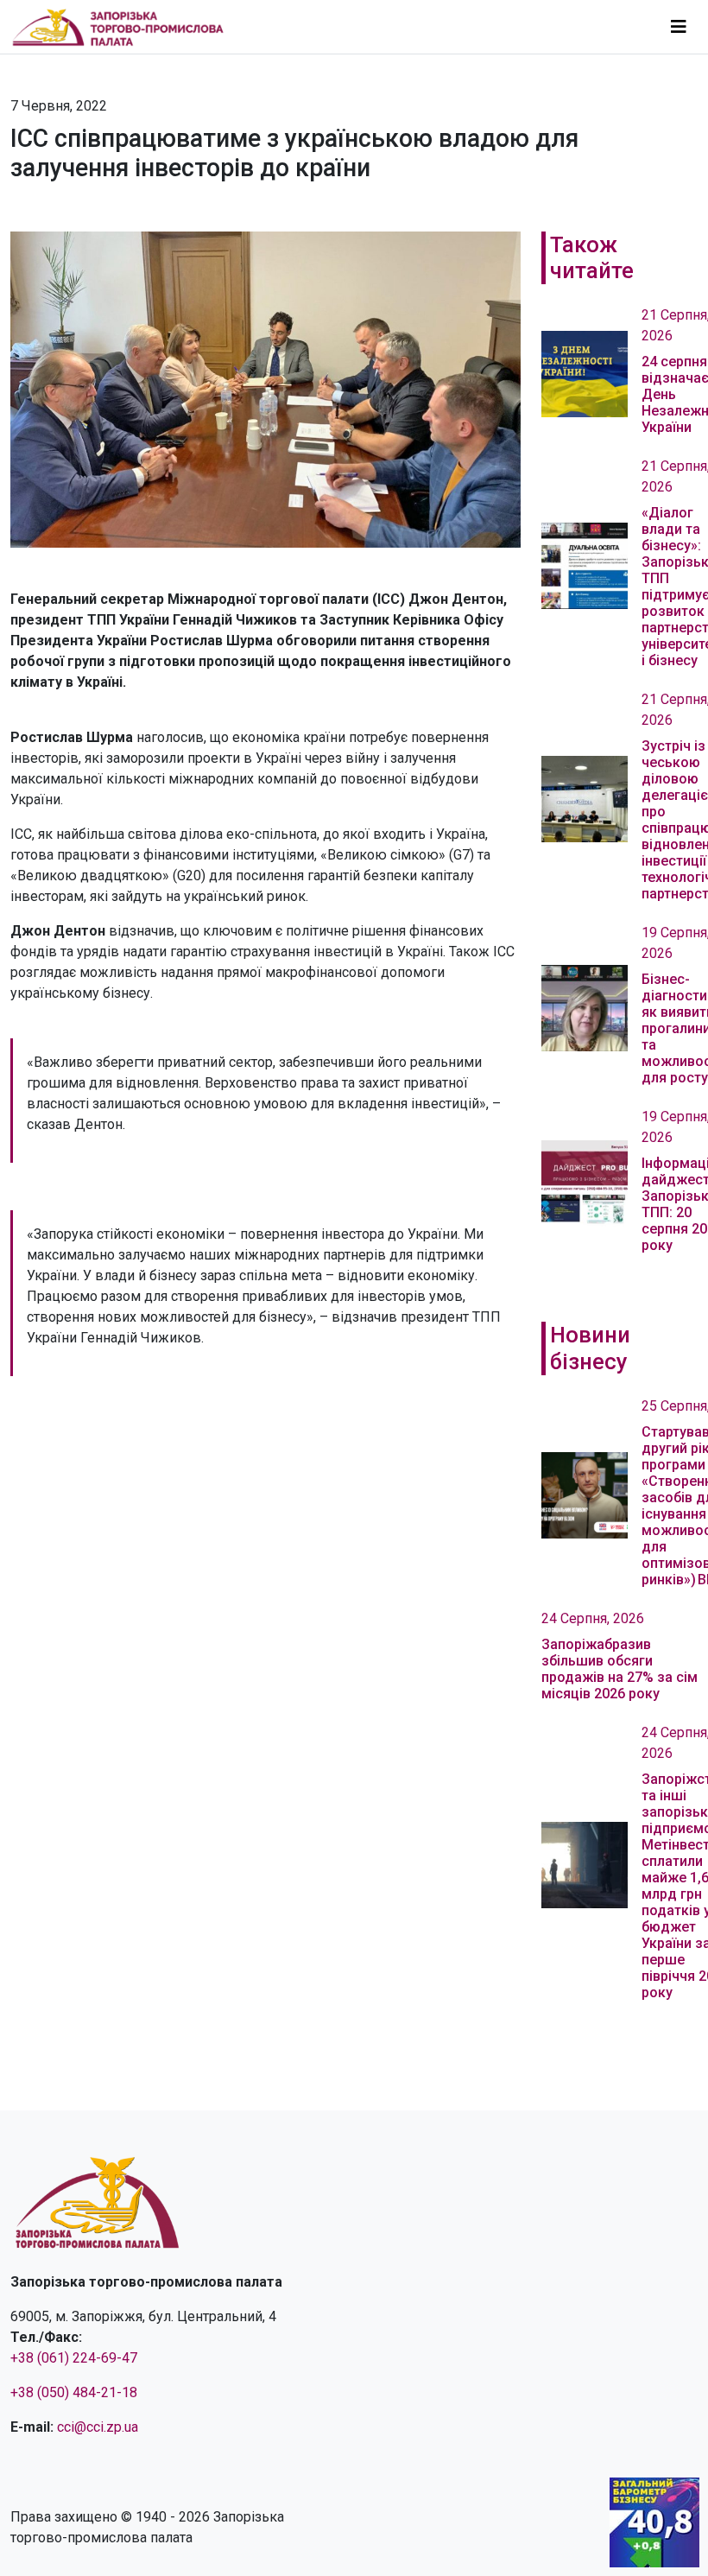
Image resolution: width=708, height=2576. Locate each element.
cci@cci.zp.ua (98, 2427)
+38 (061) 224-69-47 (74, 2358)
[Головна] (125, 27)
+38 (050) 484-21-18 (74, 2392)
